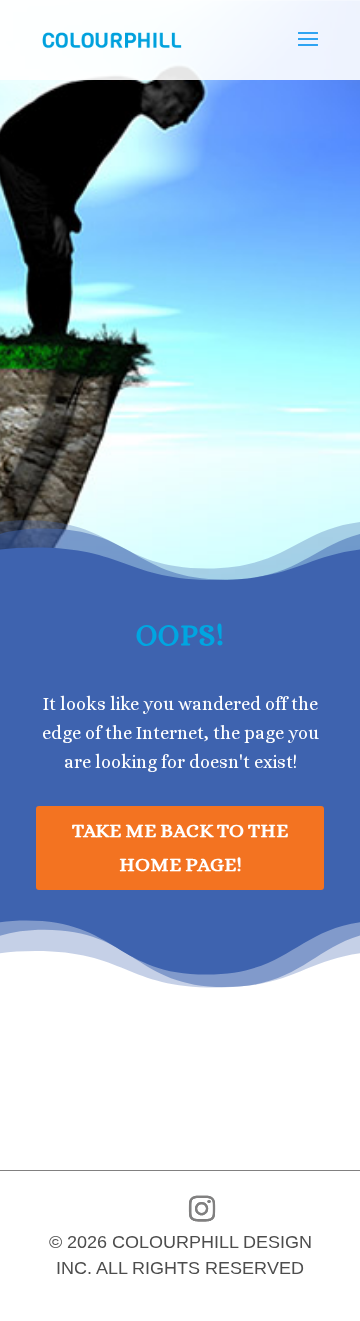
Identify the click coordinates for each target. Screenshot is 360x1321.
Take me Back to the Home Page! (180, 847)
